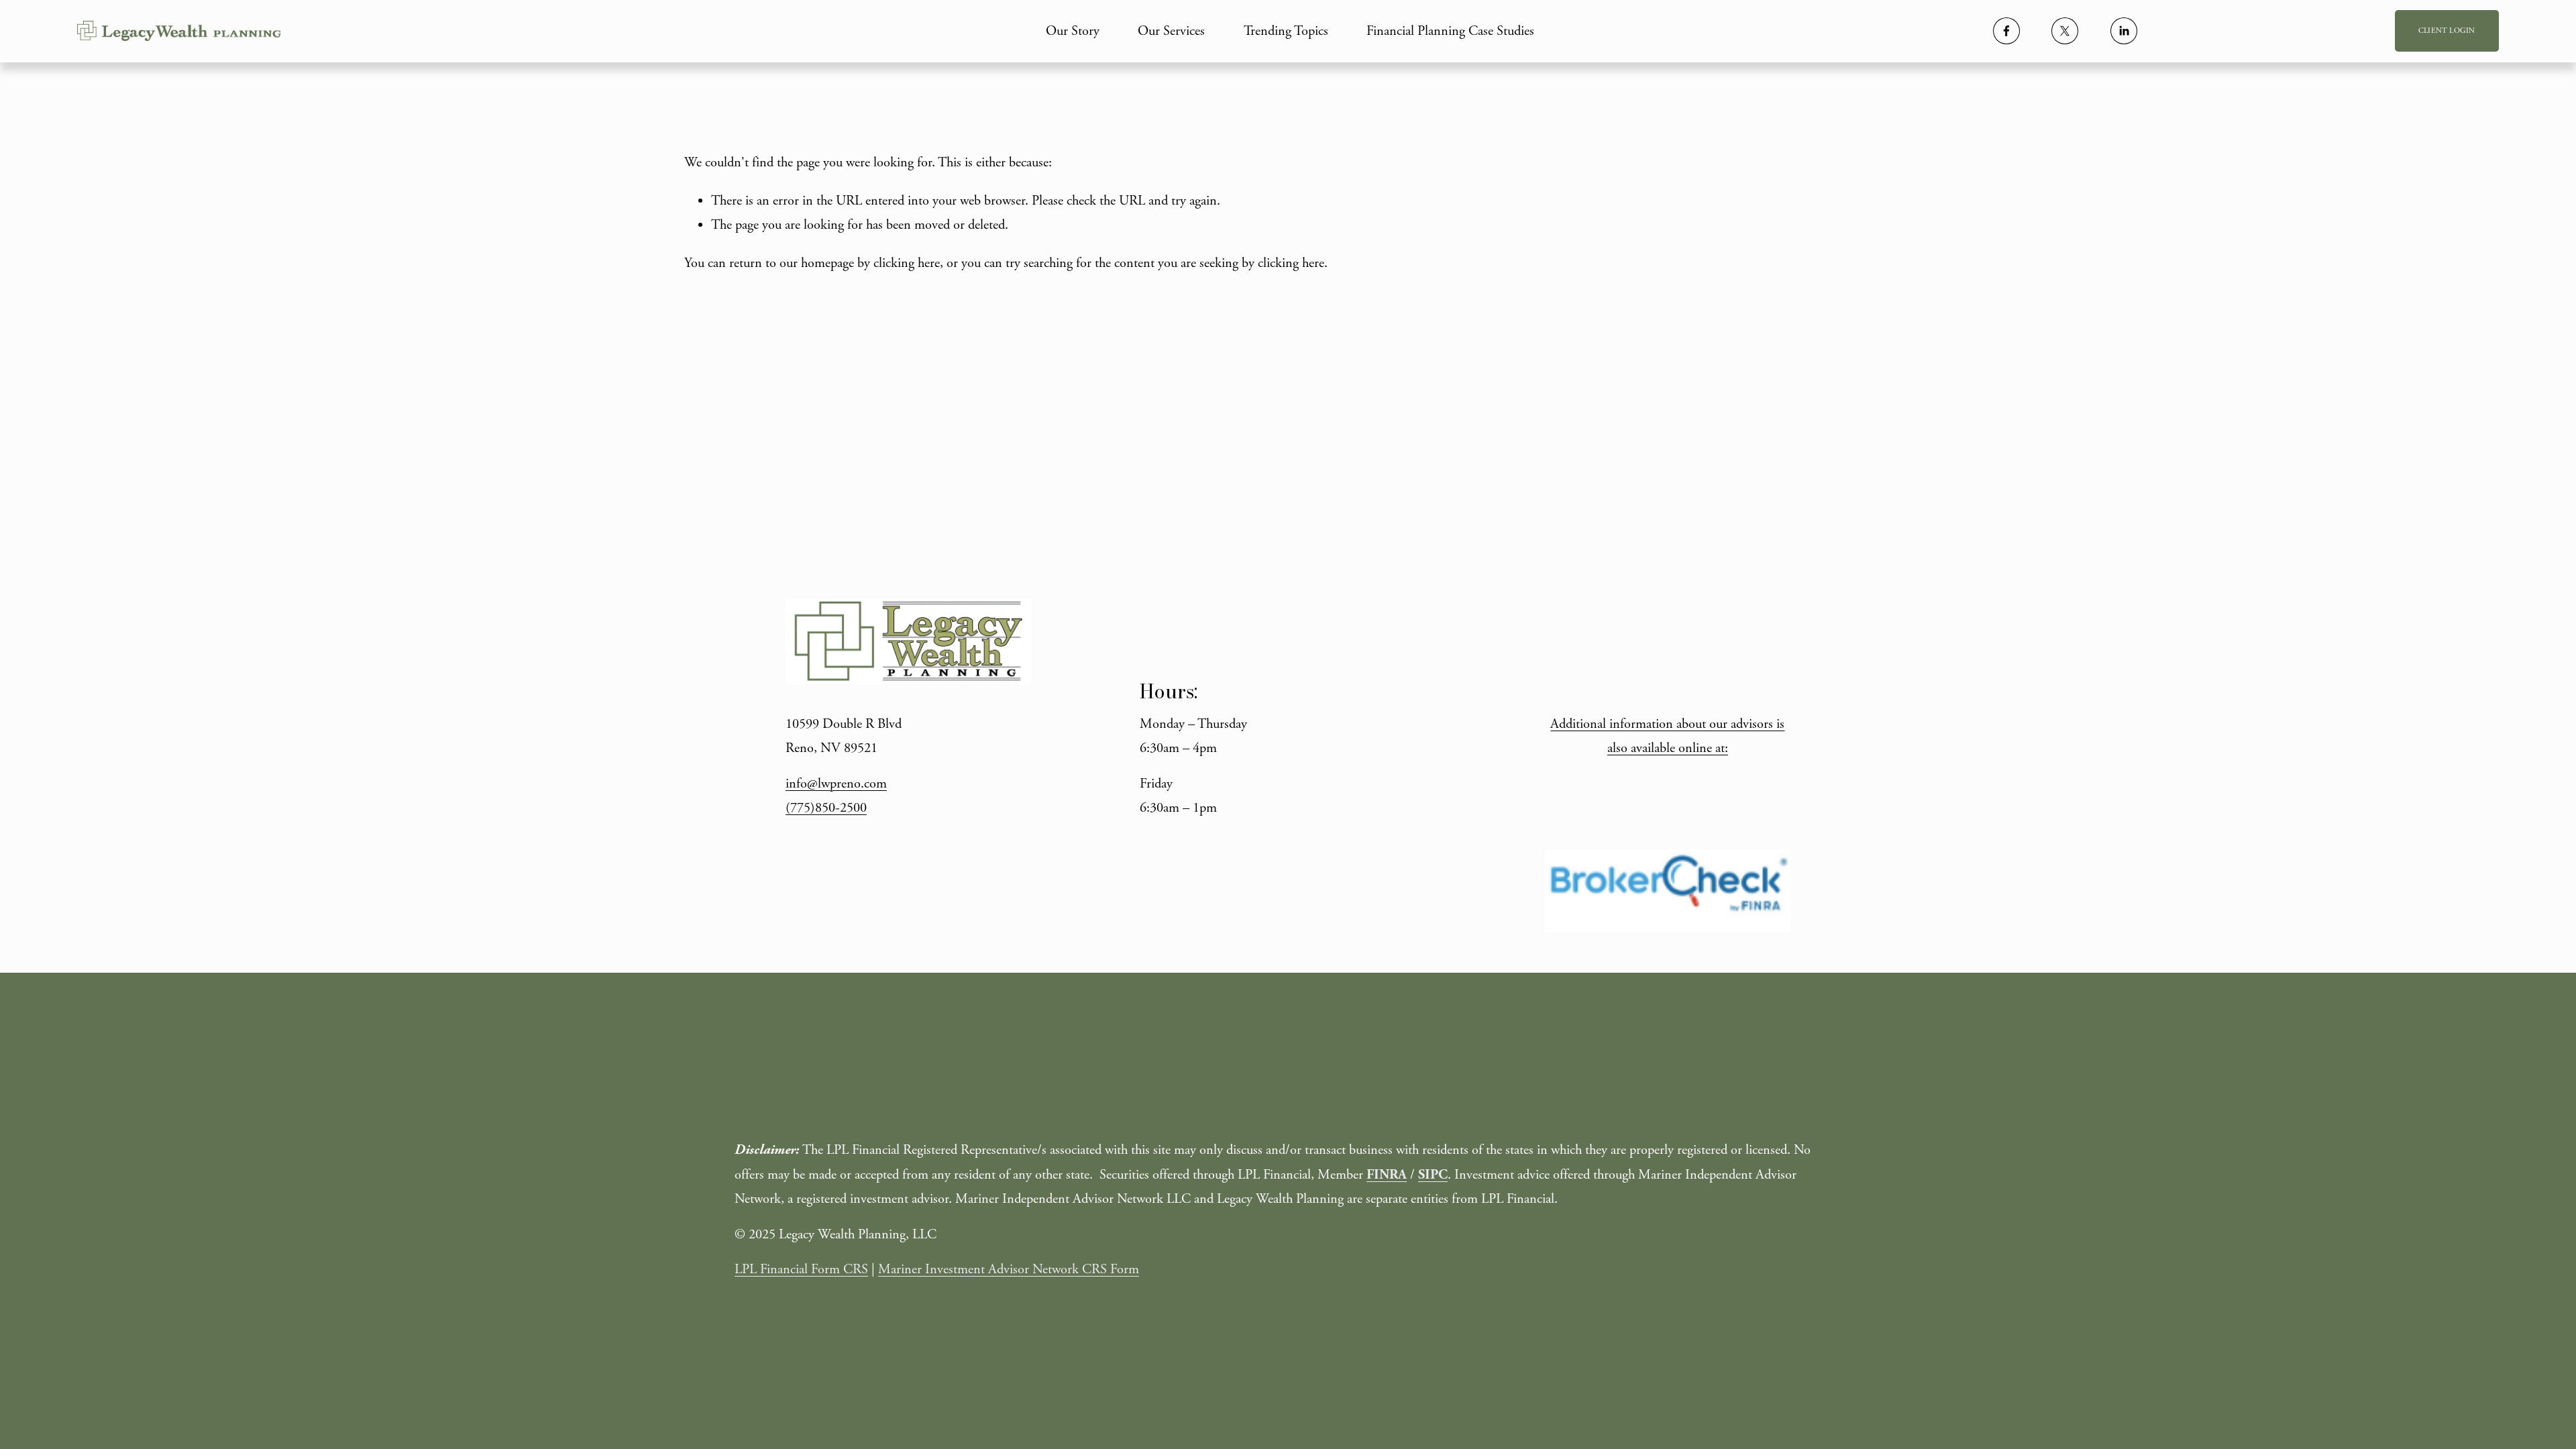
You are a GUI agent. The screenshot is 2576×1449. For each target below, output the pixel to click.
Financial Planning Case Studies (1450, 31)
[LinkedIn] (2124, 31)
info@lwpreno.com (836, 784)
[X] (2065, 31)
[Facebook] (2006, 31)
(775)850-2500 (826, 808)
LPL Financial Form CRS (801, 1269)
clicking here (907, 263)
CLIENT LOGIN (2447, 31)
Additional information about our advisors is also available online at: (1667, 736)
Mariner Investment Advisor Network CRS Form (1009, 1269)
